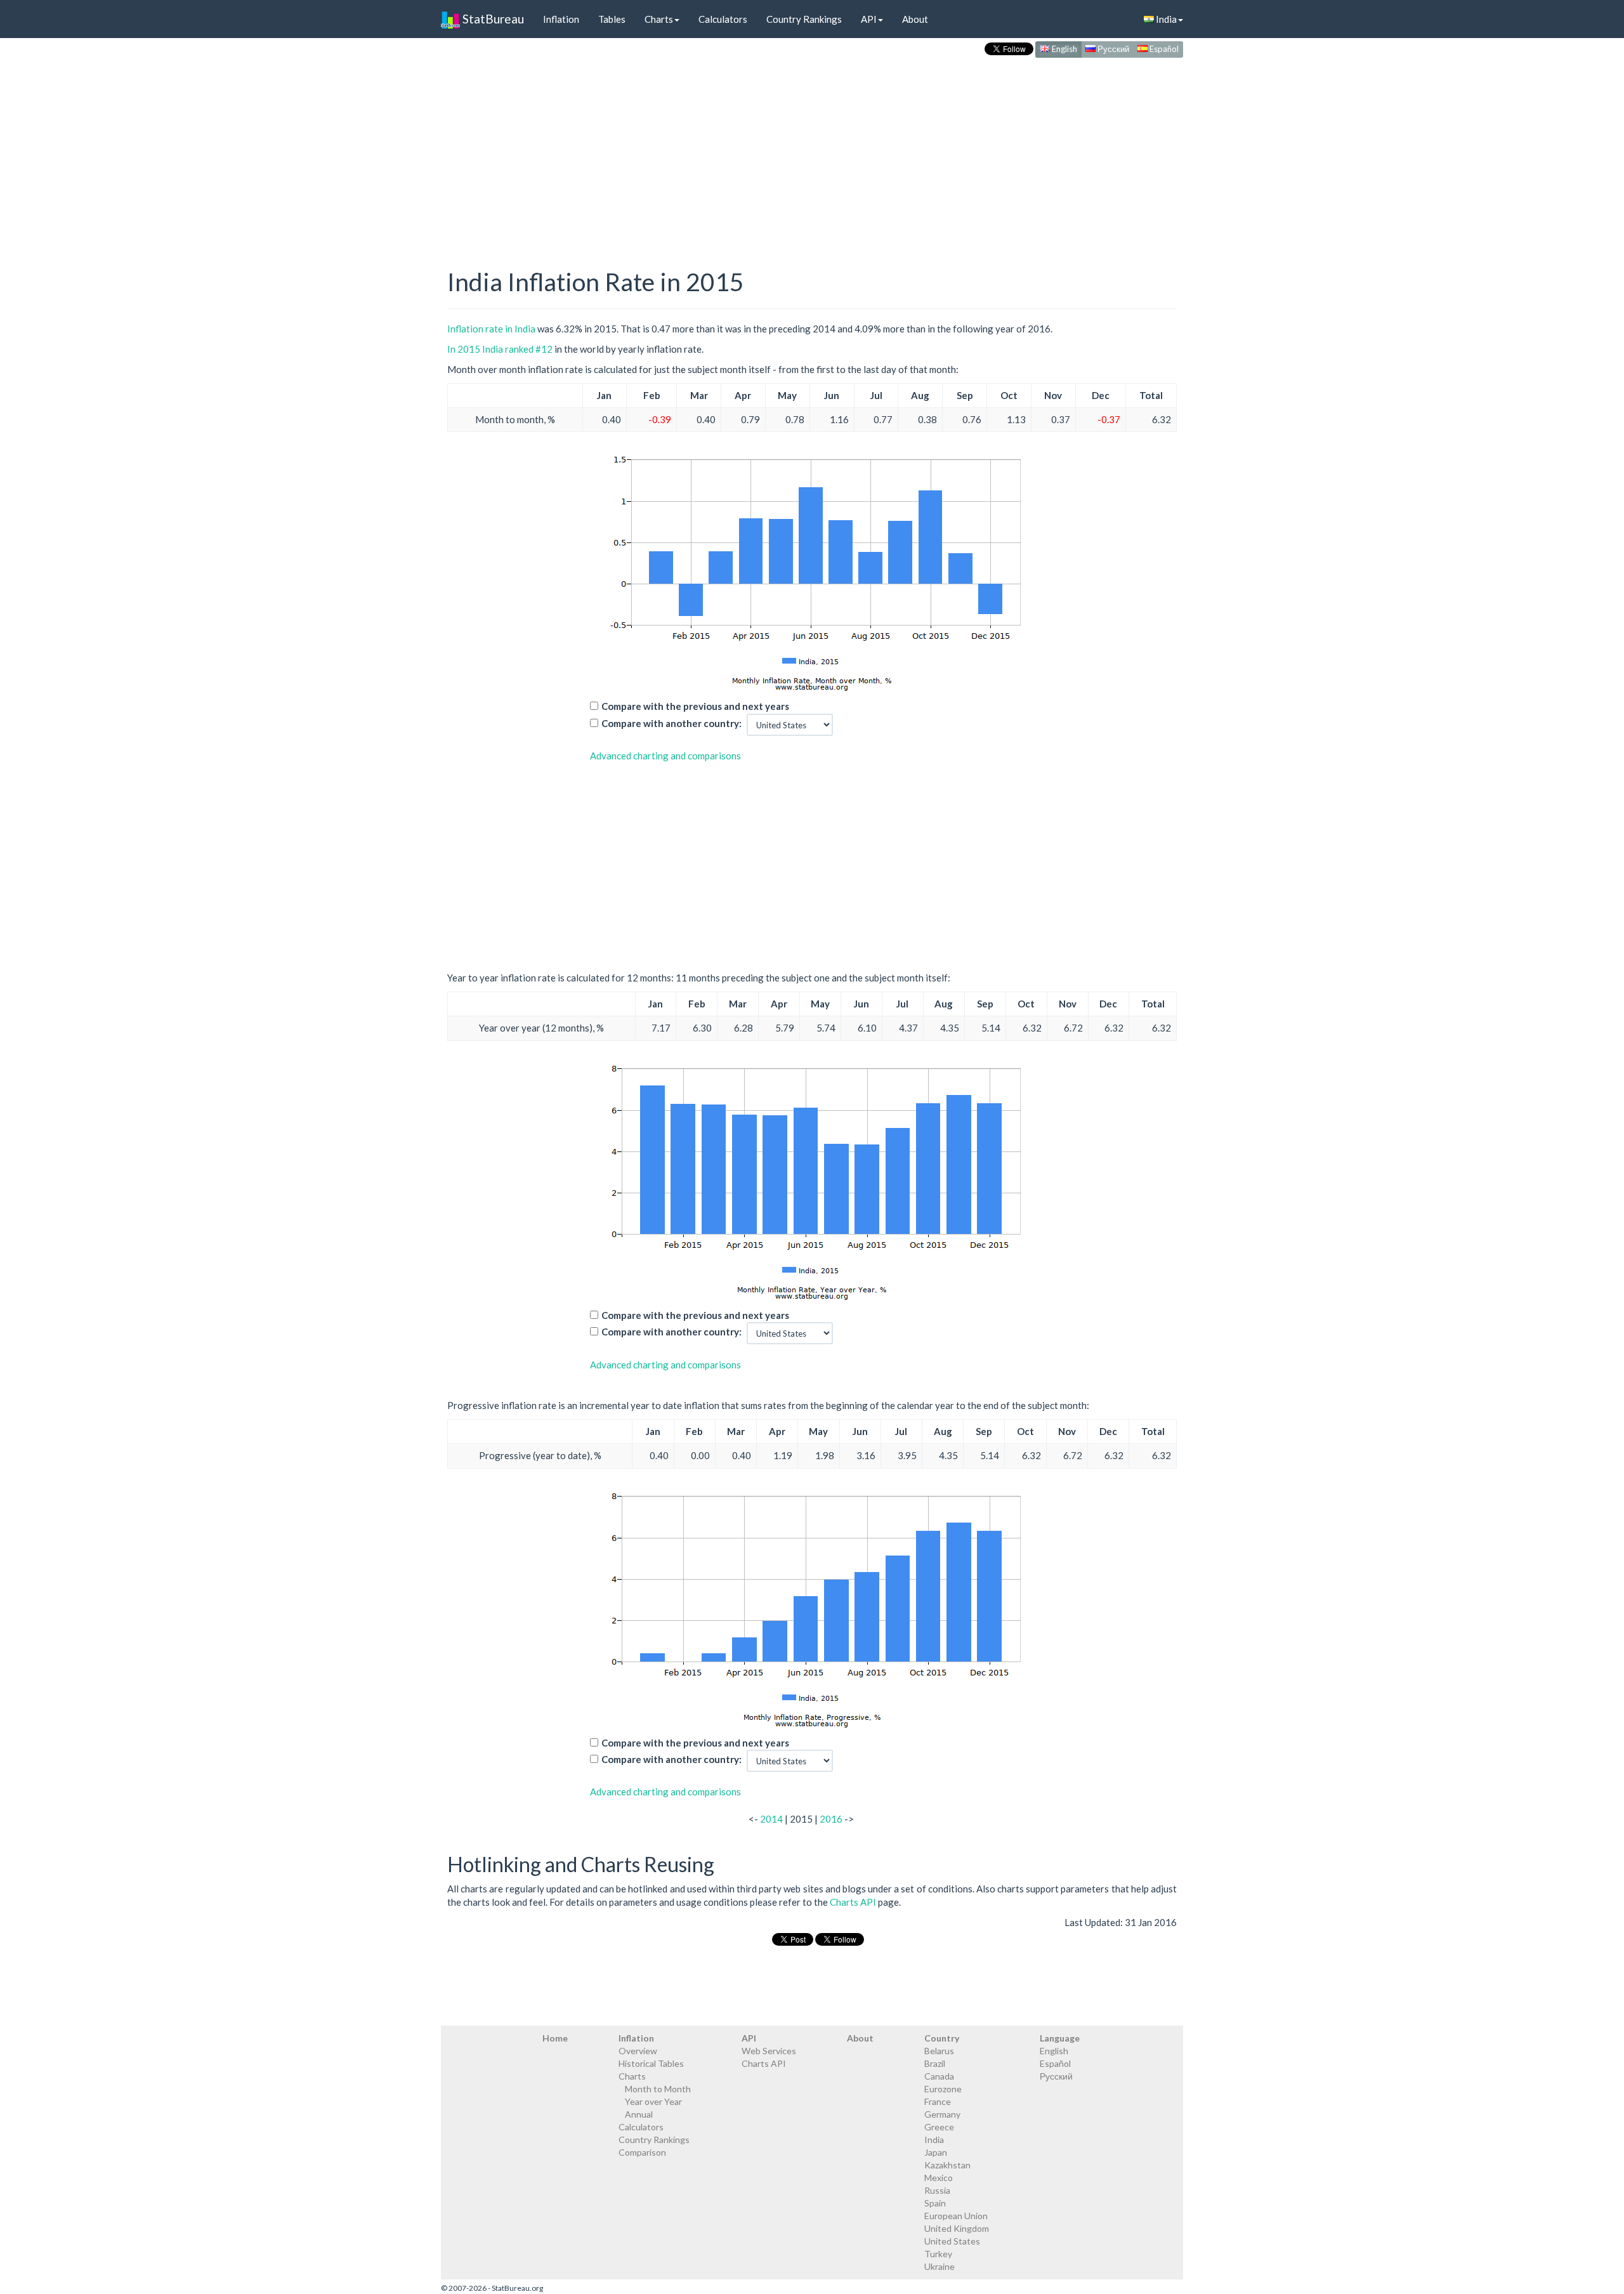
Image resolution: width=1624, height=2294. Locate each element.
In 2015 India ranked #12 (500, 349)
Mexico (939, 2178)
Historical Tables (651, 2063)
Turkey (938, 2254)
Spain (935, 2203)
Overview (638, 2051)
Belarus (939, 2051)
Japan (936, 2152)
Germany (942, 2114)
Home (555, 2038)
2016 (831, 1819)
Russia (937, 2190)
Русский (1112, 49)
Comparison (642, 2152)
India (1165, 19)
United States (952, 2241)
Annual (639, 2114)
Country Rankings (804, 19)
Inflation (561, 19)
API (869, 19)
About (915, 19)
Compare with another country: (671, 723)
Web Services (769, 2051)
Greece (939, 2127)
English (1064, 49)
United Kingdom (957, 2228)
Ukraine (940, 2266)
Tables (612, 19)
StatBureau (492, 19)
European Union (956, 2216)
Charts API (853, 1902)
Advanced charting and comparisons (665, 756)
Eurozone (943, 2089)
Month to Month (658, 2089)
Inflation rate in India (491, 329)
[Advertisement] (812, 150)
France (938, 2101)
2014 (771, 1819)
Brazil (935, 2063)
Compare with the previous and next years (695, 706)
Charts (659, 19)
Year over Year (653, 2101)
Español (1163, 49)
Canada (939, 2076)
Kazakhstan (947, 2165)
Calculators (723, 19)
